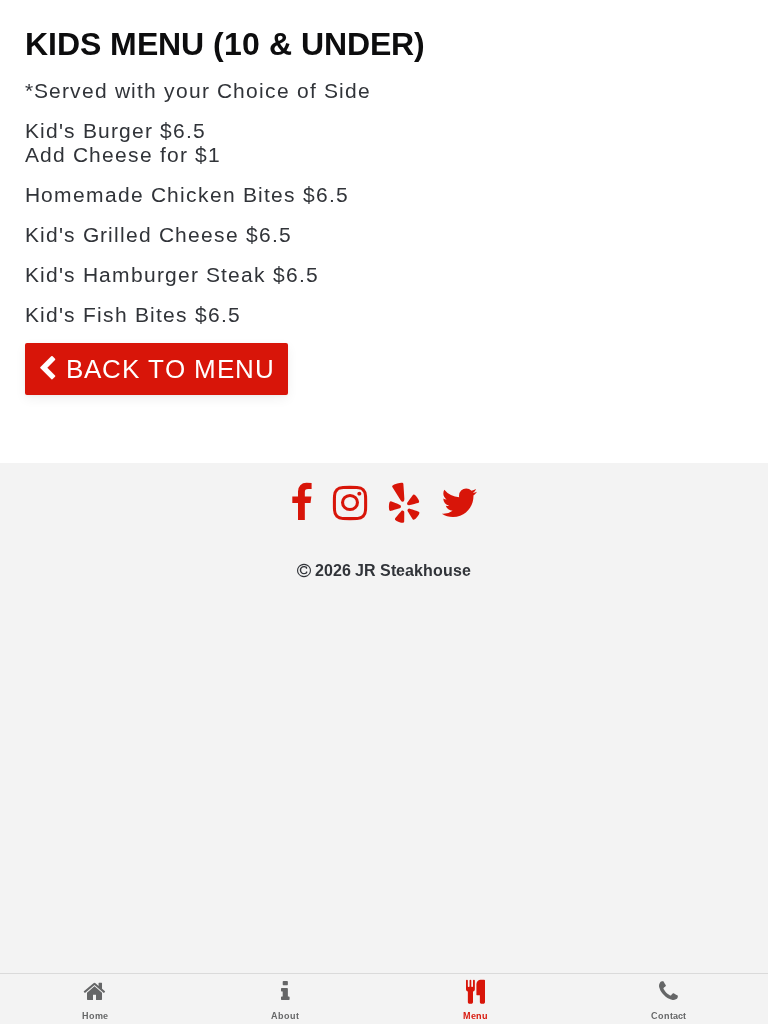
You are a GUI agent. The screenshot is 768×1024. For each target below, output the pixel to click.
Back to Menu (166, 369)
